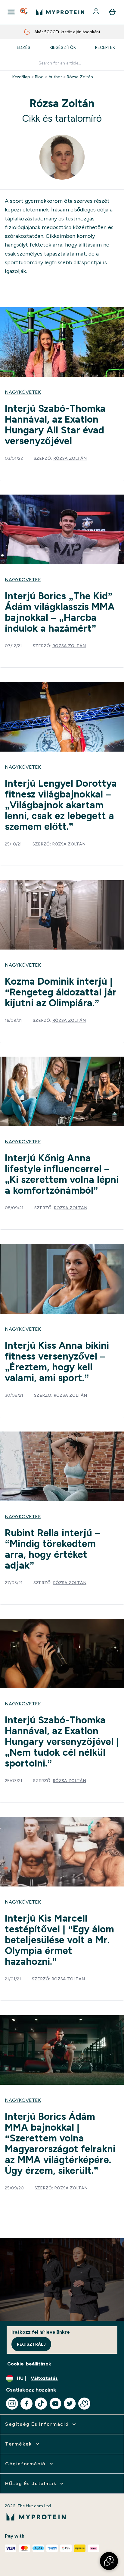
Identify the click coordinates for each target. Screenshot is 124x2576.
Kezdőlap (21, 77)
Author (55, 77)
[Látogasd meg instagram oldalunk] (12, 2404)
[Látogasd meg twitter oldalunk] (70, 2404)
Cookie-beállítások (29, 2364)
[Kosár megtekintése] (112, 12)
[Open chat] (84, 2404)
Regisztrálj (31, 2344)
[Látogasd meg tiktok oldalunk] (41, 2404)
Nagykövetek (23, 392)
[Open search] (24, 12)
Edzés (24, 47)
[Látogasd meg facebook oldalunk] (26, 2404)
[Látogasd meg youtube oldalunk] (55, 2404)
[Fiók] (97, 12)
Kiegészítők (63, 47)
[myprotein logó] (60, 12)
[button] (109, 2561)
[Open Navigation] (11, 12)
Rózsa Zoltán (80, 77)
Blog (39, 77)
